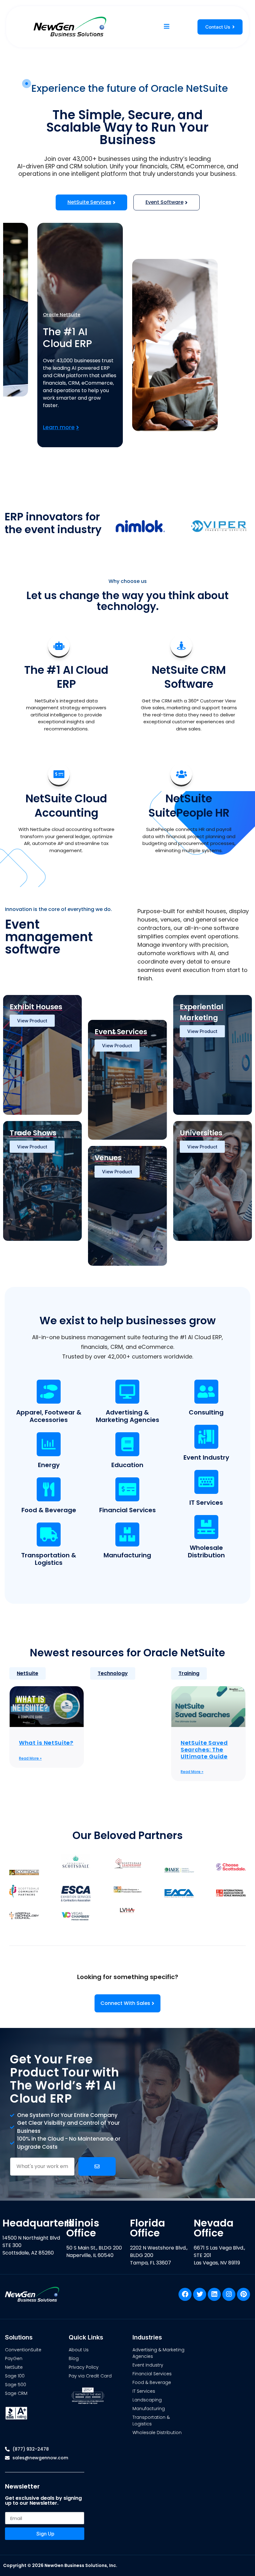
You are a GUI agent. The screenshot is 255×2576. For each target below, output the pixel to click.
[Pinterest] (243, 2294)
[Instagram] (229, 2294)
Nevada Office (214, 2228)
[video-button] (27, 84)
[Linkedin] (214, 2294)
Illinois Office (83, 2228)
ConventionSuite (65, 315)
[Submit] (97, 2166)
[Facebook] (185, 2294)
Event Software (165, 202)
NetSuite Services (89, 202)
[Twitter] (200, 2294)
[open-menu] (167, 27)
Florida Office (148, 2228)
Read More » (30, 1758)
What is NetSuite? (46, 1743)
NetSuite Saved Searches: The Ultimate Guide (204, 1749)
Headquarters (38, 2223)
